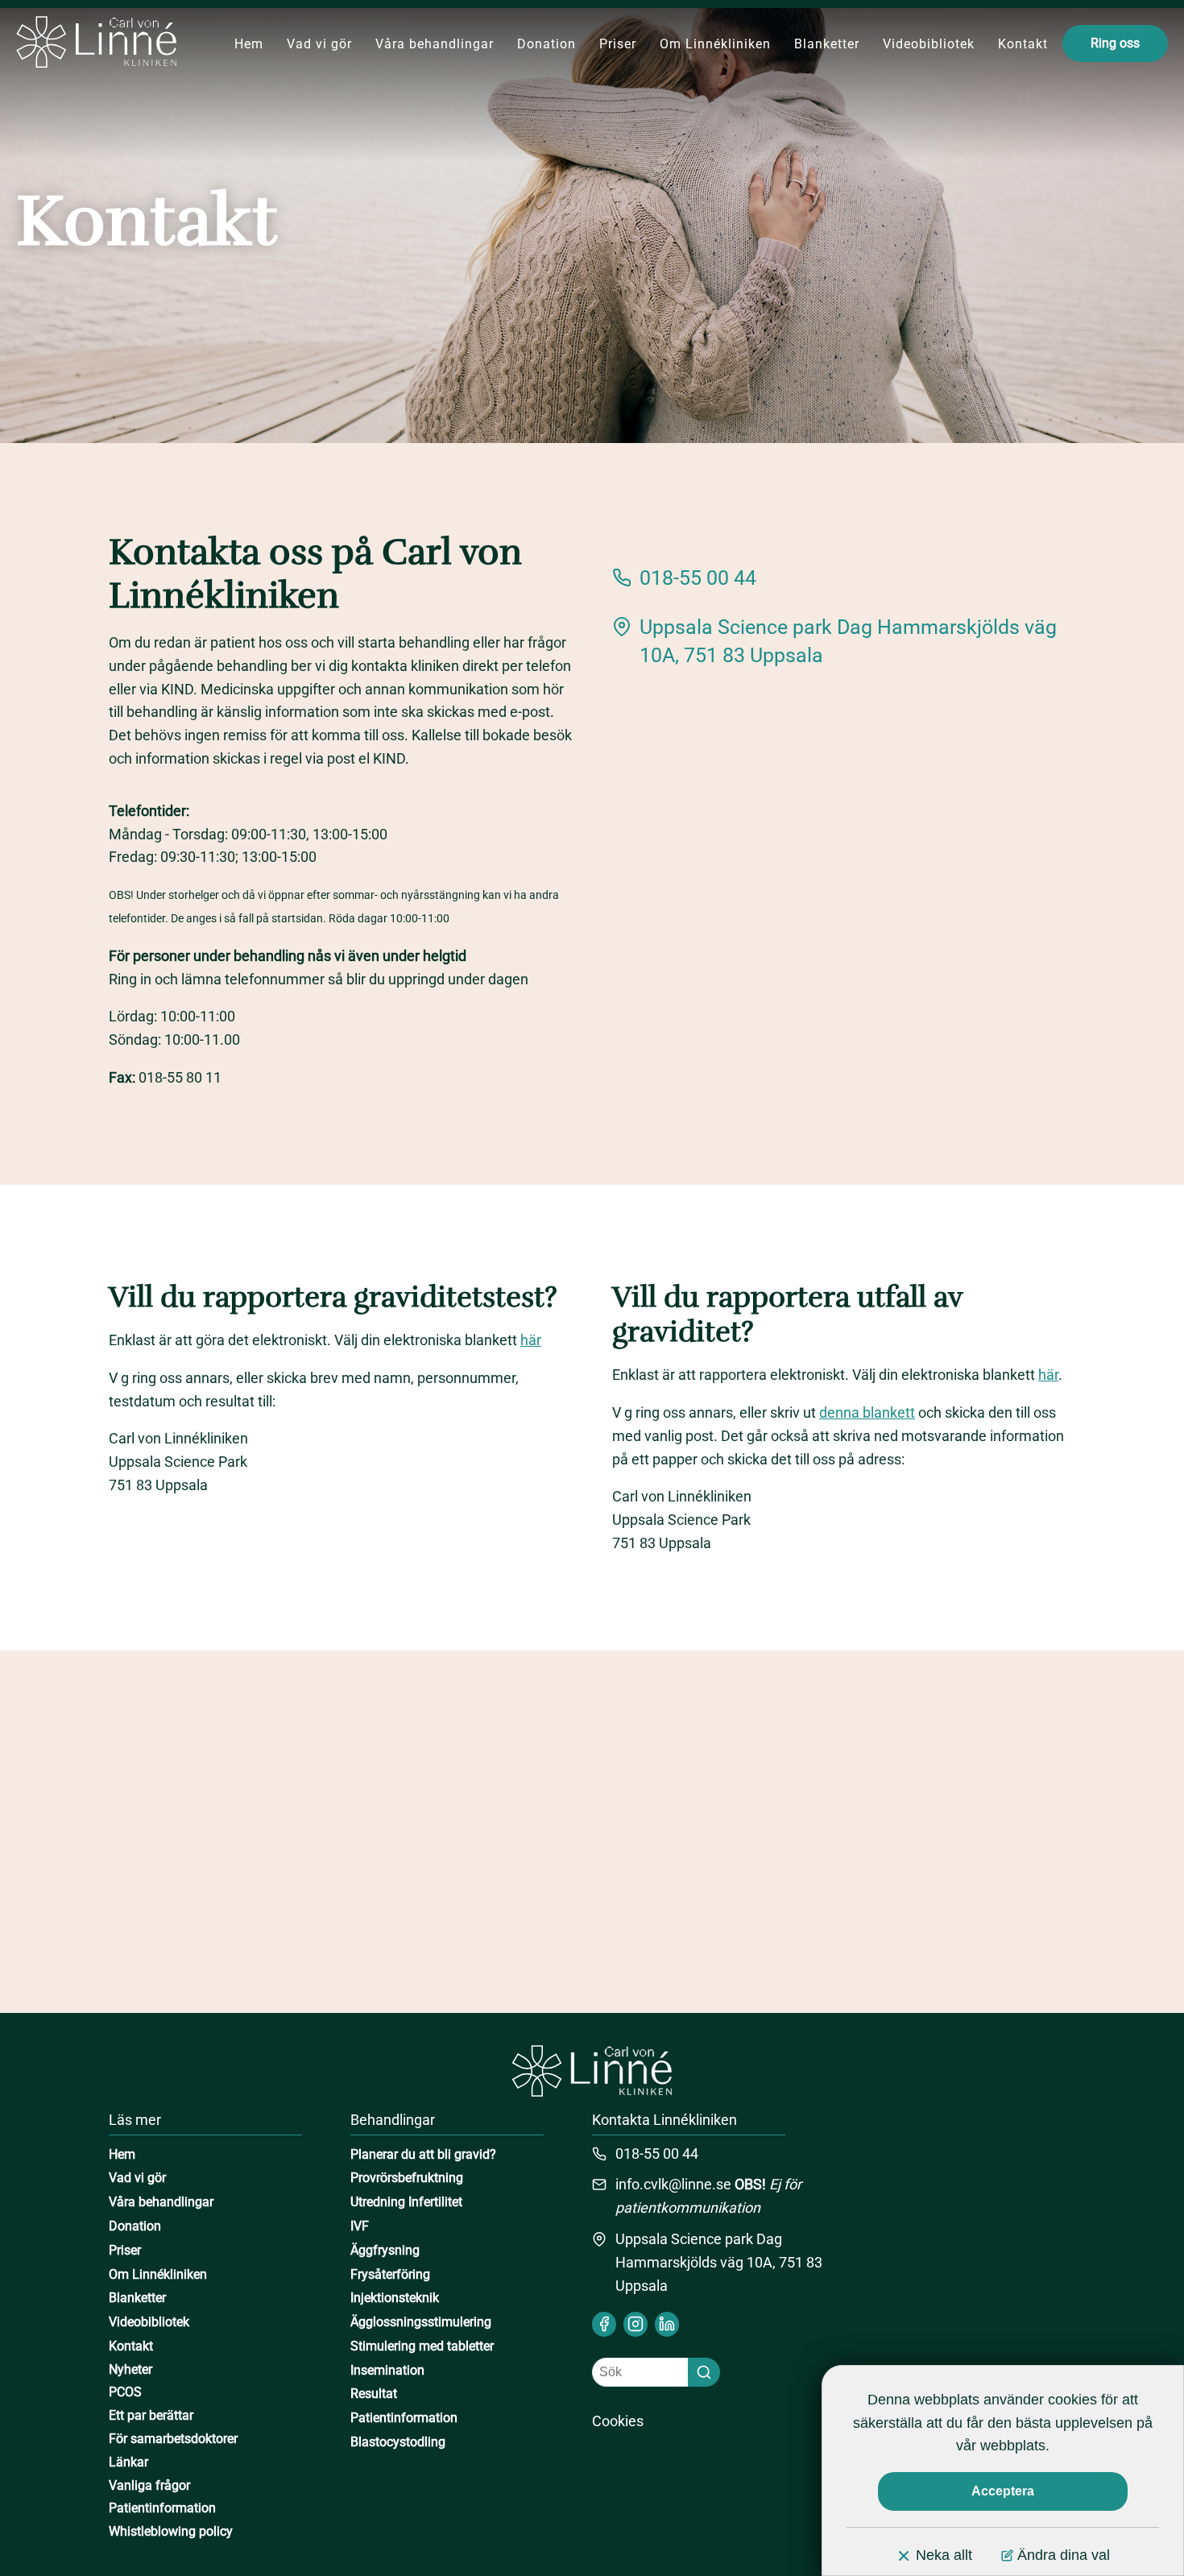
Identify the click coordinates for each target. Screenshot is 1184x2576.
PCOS (125, 2392)
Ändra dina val (1064, 2555)
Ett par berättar (151, 2415)
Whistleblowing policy (171, 2531)
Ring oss (1115, 43)
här (531, 1340)
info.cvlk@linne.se (673, 2184)
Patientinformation (162, 2508)
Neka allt (944, 2555)
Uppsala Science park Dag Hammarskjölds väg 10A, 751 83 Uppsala (848, 641)
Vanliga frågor (149, 2485)
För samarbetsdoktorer (173, 2439)
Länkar (128, 2462)
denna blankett (867, 1412)
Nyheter (130, 2369)
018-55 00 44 (698, 578)
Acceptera (1003, 2491)
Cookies (618, 2421)
